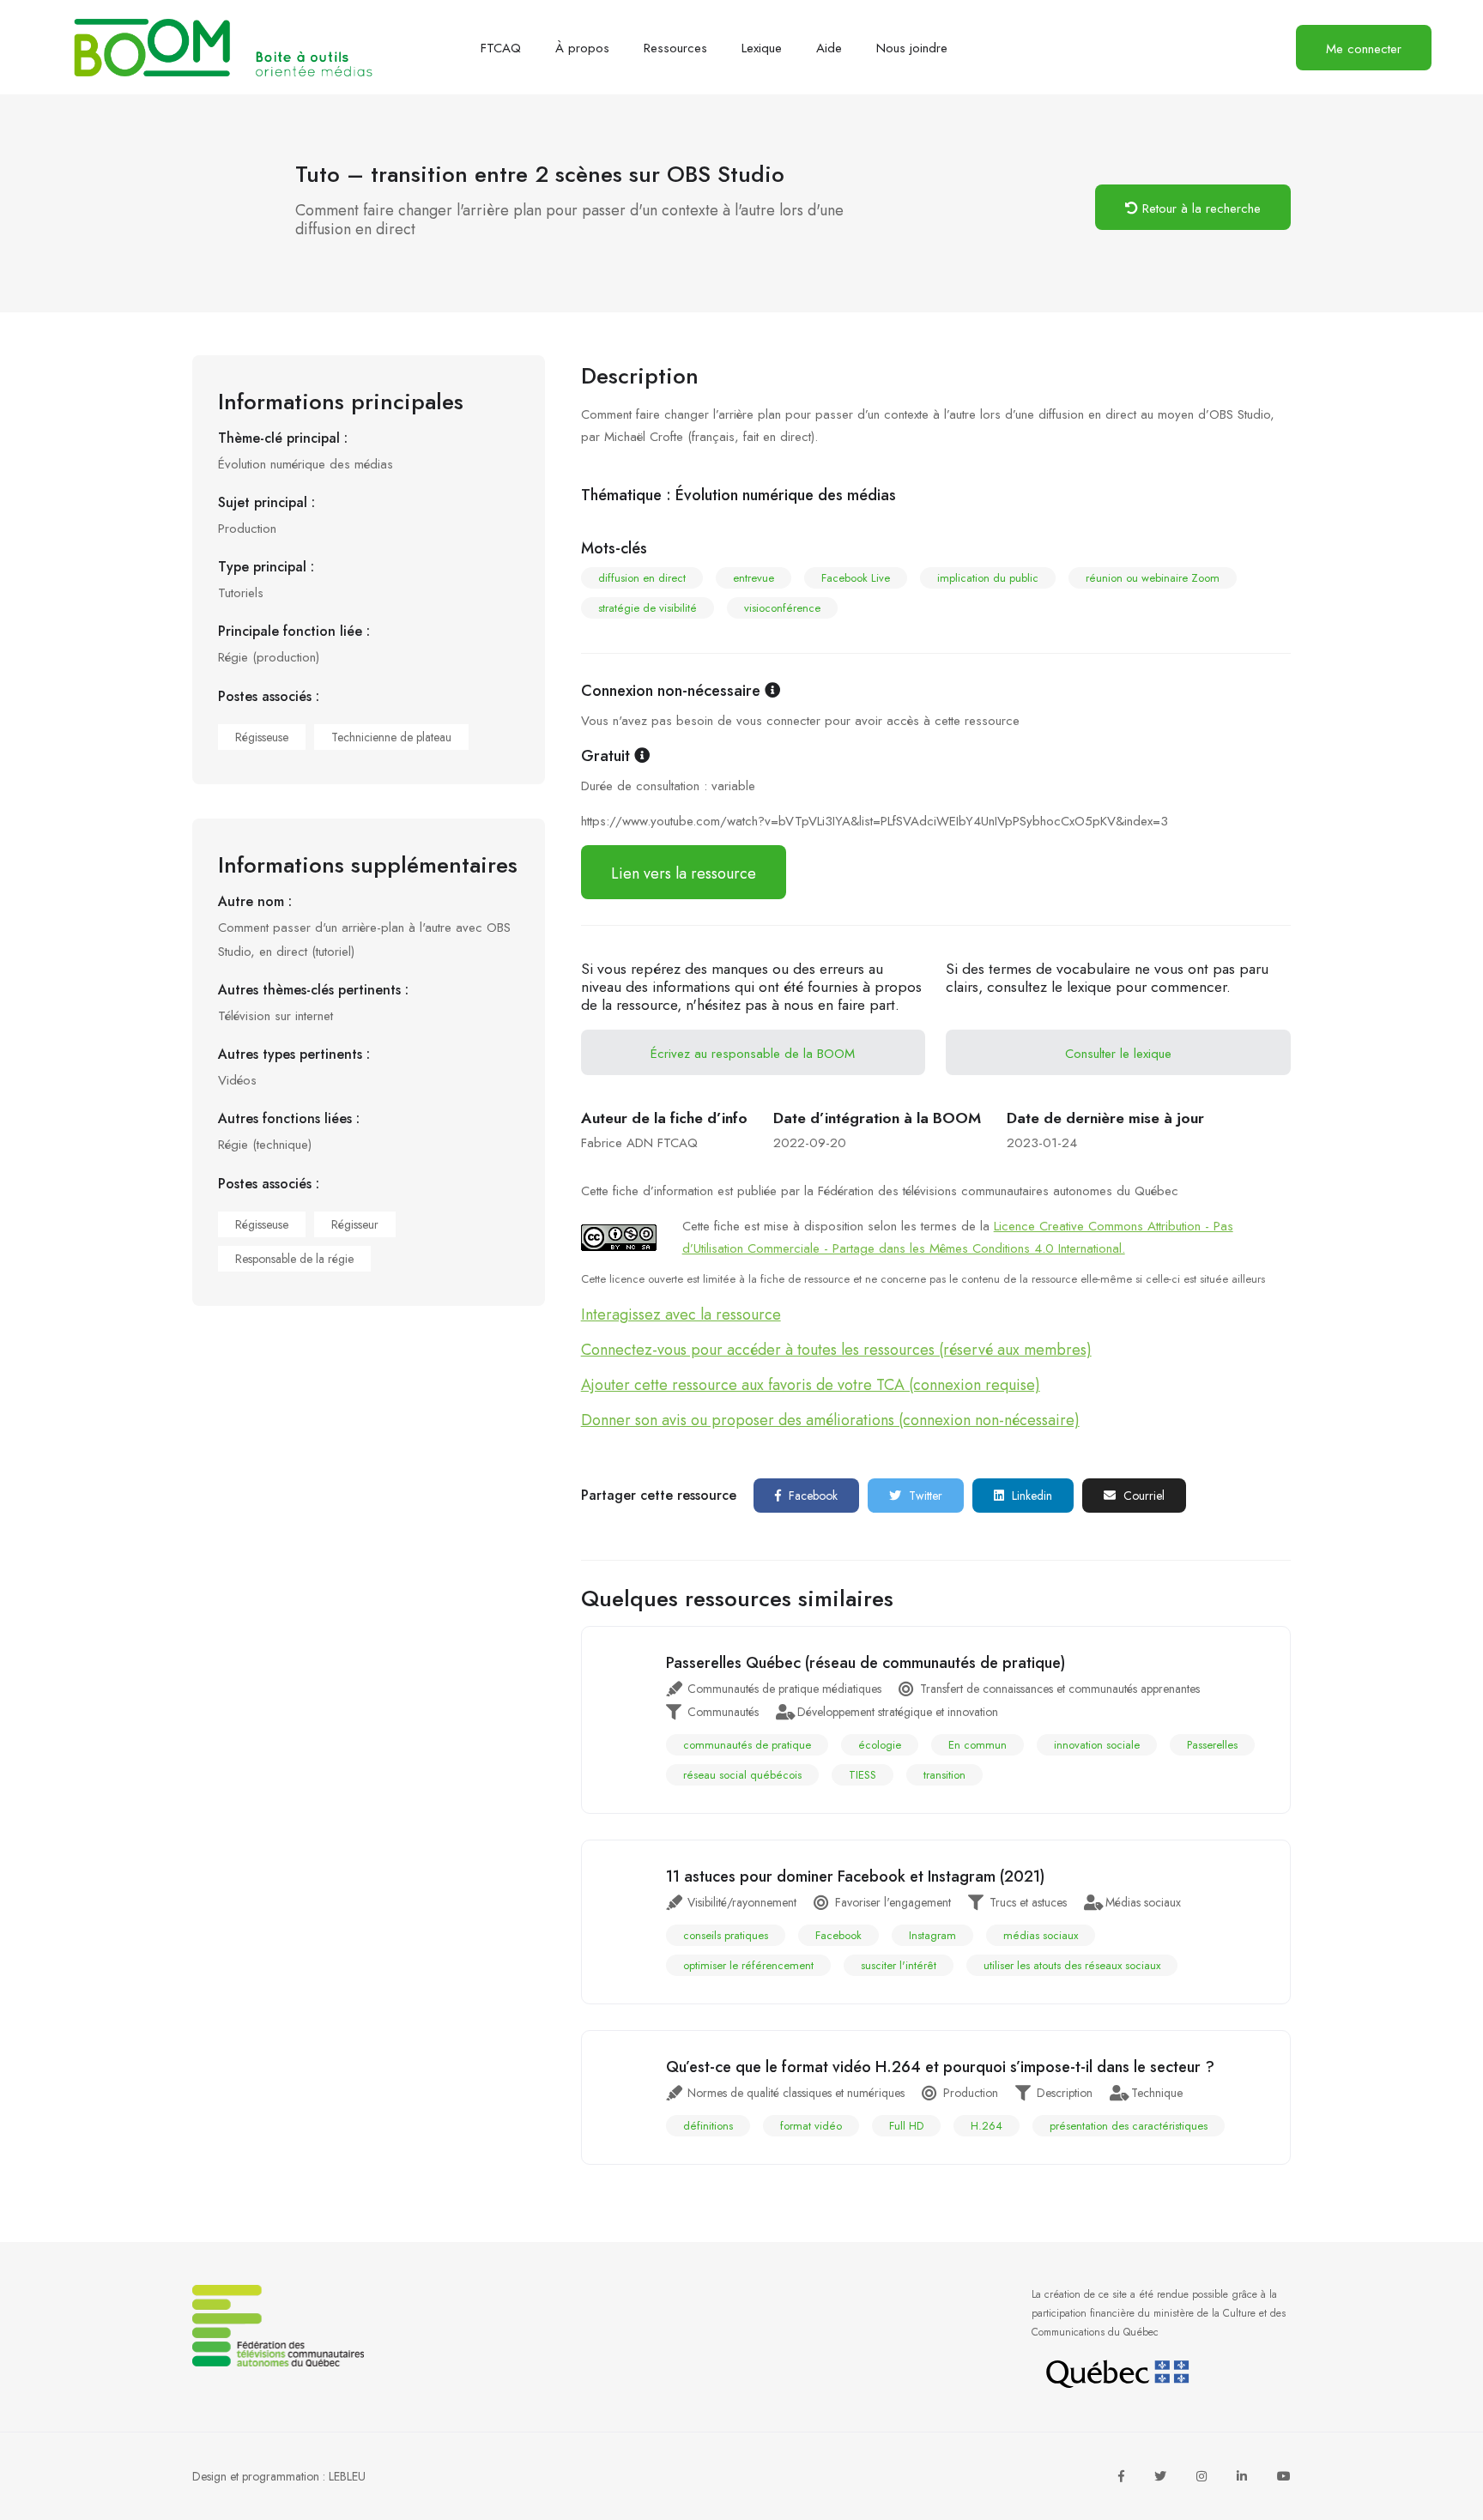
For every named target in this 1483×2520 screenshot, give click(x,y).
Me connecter (1364, 49)
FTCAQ (501, 48)
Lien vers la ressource (684, 873)
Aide (829, 48)
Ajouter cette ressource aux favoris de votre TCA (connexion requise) (811, 1385)
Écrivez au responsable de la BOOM (753, 1054)
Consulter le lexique (1118, 1054)
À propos (582, 48)
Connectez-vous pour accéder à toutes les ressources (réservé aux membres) (836, 1350)
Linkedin (1030, 1496)
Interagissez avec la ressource (681, 1314)
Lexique (762, 48)
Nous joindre (912, 48)
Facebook (811, 1496)
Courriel (1142, 1496)
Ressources (675, 48)
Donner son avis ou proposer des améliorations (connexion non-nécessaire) (830, 1420)
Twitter (924, 1496)
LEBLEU (347, 2476)
